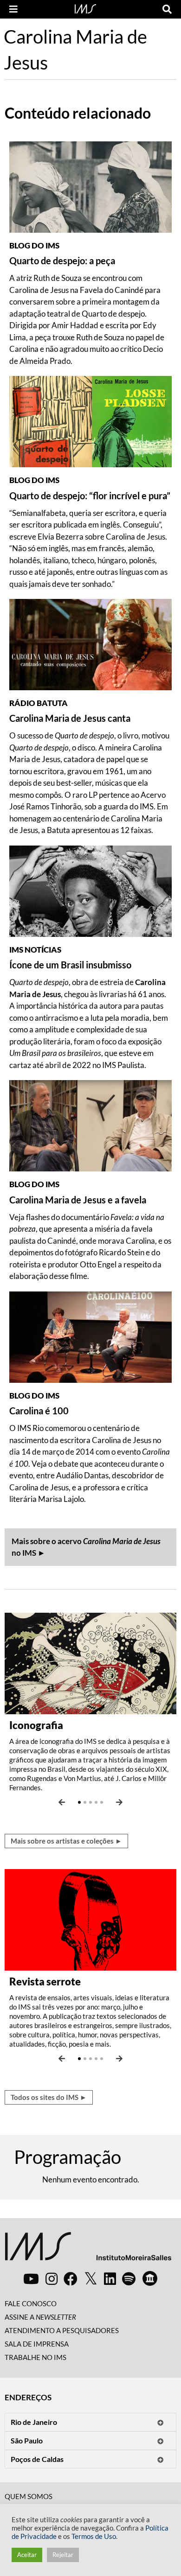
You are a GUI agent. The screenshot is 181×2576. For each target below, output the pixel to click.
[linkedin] (110, 2278)
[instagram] (52, 2278)
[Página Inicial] (85, 8)
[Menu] (13, 9)
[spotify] (129, 2278)
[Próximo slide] (119, 1802)
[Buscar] (167, 9)
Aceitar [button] (27, 2555)
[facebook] (71, 2278)
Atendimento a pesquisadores (62, 2330)
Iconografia (36, 1725)
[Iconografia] (90, 1662)
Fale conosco (31, 2303)
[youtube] (31, 2278)
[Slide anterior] (62, 1802)
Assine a (40, 2317)
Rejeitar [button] (63, 2555)
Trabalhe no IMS (36, 2357)
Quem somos (29, 2496)
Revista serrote (45, 1981)
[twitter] (91, 2279)
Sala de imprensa (37, 2344)
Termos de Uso (94, 2536)
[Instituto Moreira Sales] (88, 2250)
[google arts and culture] (150, 2278)
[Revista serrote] (90, 1918)
